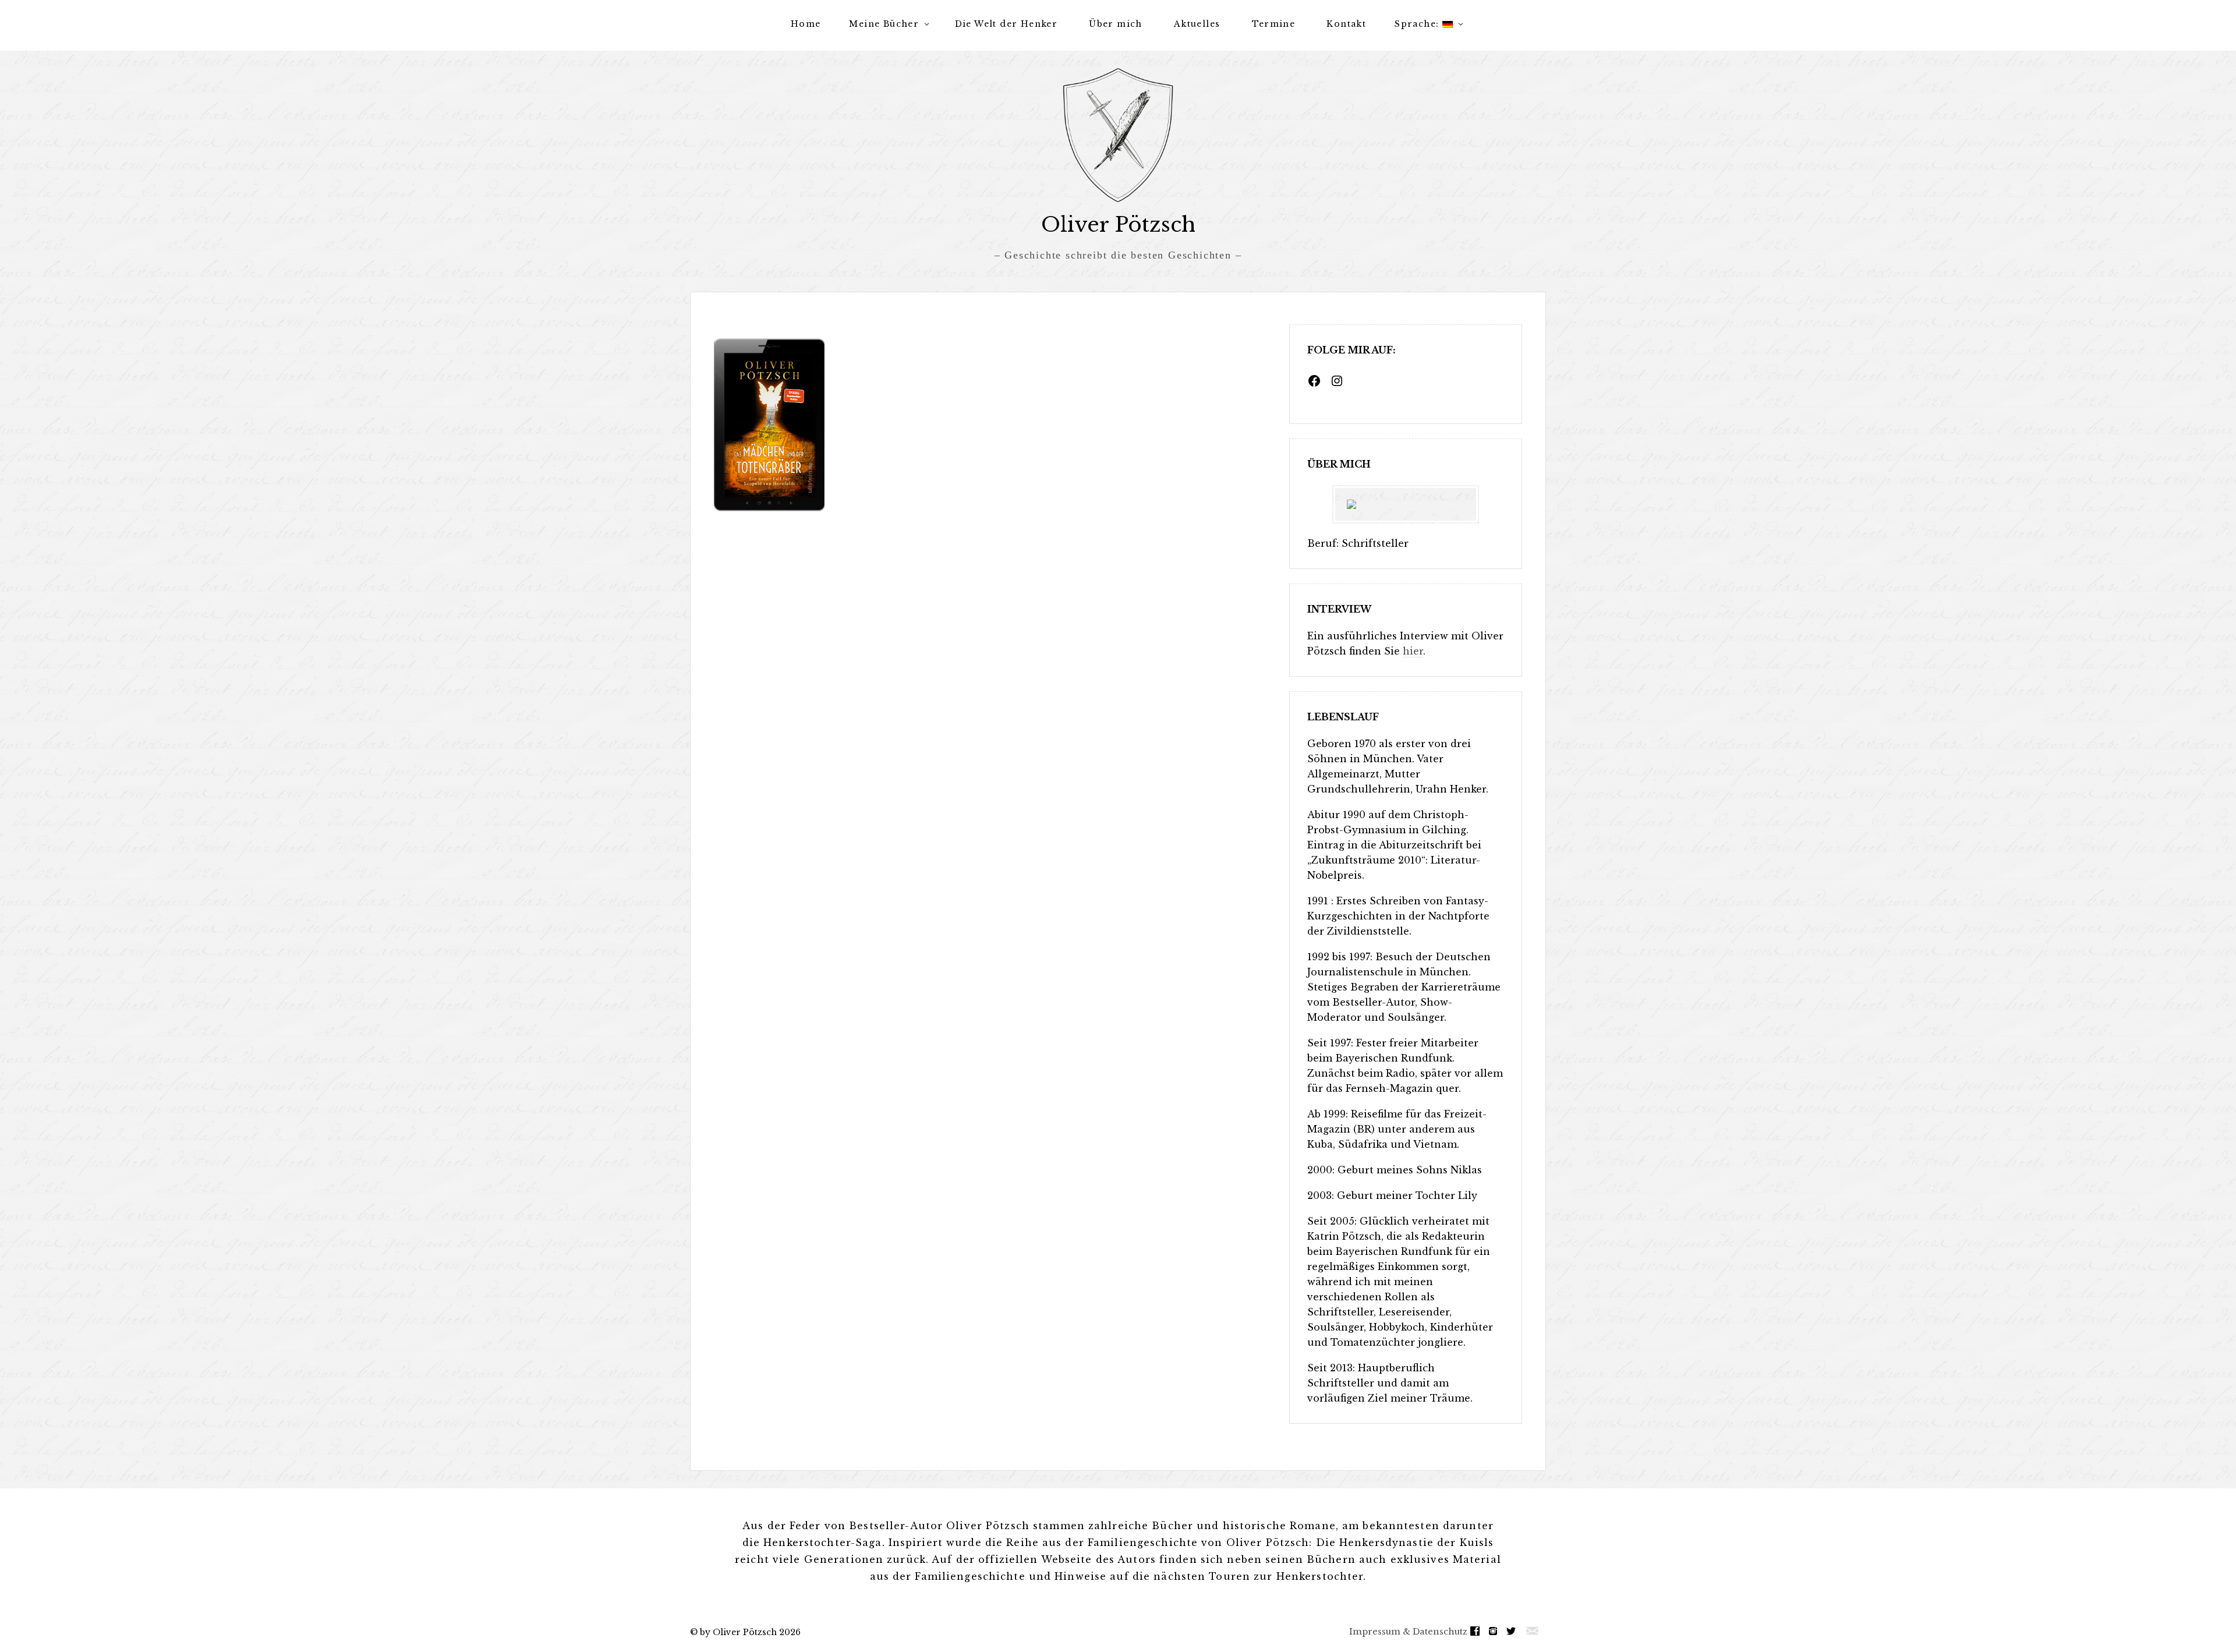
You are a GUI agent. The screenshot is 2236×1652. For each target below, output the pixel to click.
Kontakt (1346, 24)
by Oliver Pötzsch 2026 (750, 1632)
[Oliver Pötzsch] (1118, 135)
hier (1413, 651)
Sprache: (1418, 24)
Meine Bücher (884, 24)
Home (806, 24)
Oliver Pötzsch (1118, 224)
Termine (1274, 24)
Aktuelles (1197, 24)
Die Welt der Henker (1006, 24)
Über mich (1116, 24)
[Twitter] (1514, 1631)
